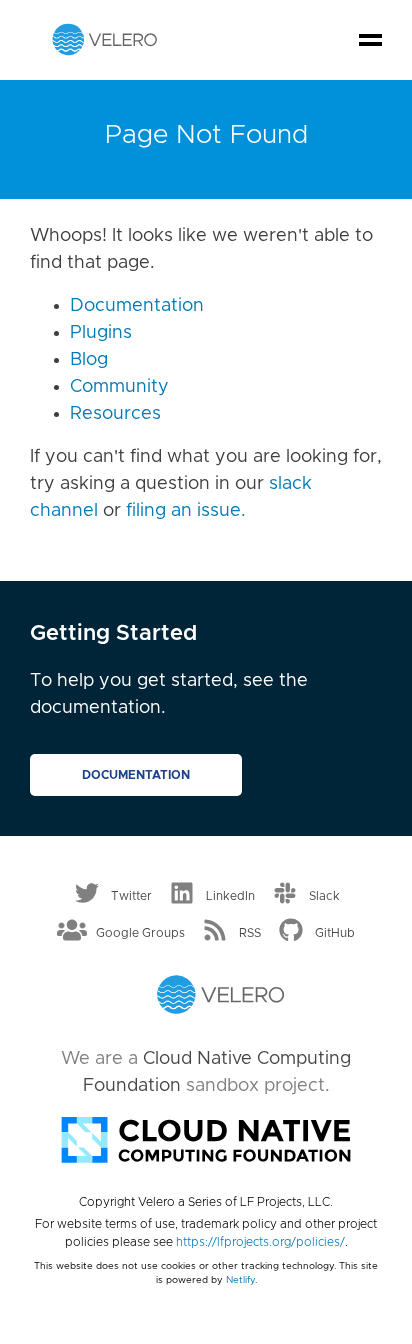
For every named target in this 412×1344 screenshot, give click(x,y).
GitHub (335, 933)
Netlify (240, 1280)
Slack (324, 895)
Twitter (131, 895)
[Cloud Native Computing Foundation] (206, 1138)
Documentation (137, 306)
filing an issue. (186, 511)
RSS (250, 933)
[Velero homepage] (105, 39)
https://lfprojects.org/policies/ (260, 1242)
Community (119, 387)
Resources (115, 414)
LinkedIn (230, 895)
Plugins (101, 333)
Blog (89, 360)
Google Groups (140, 933)
